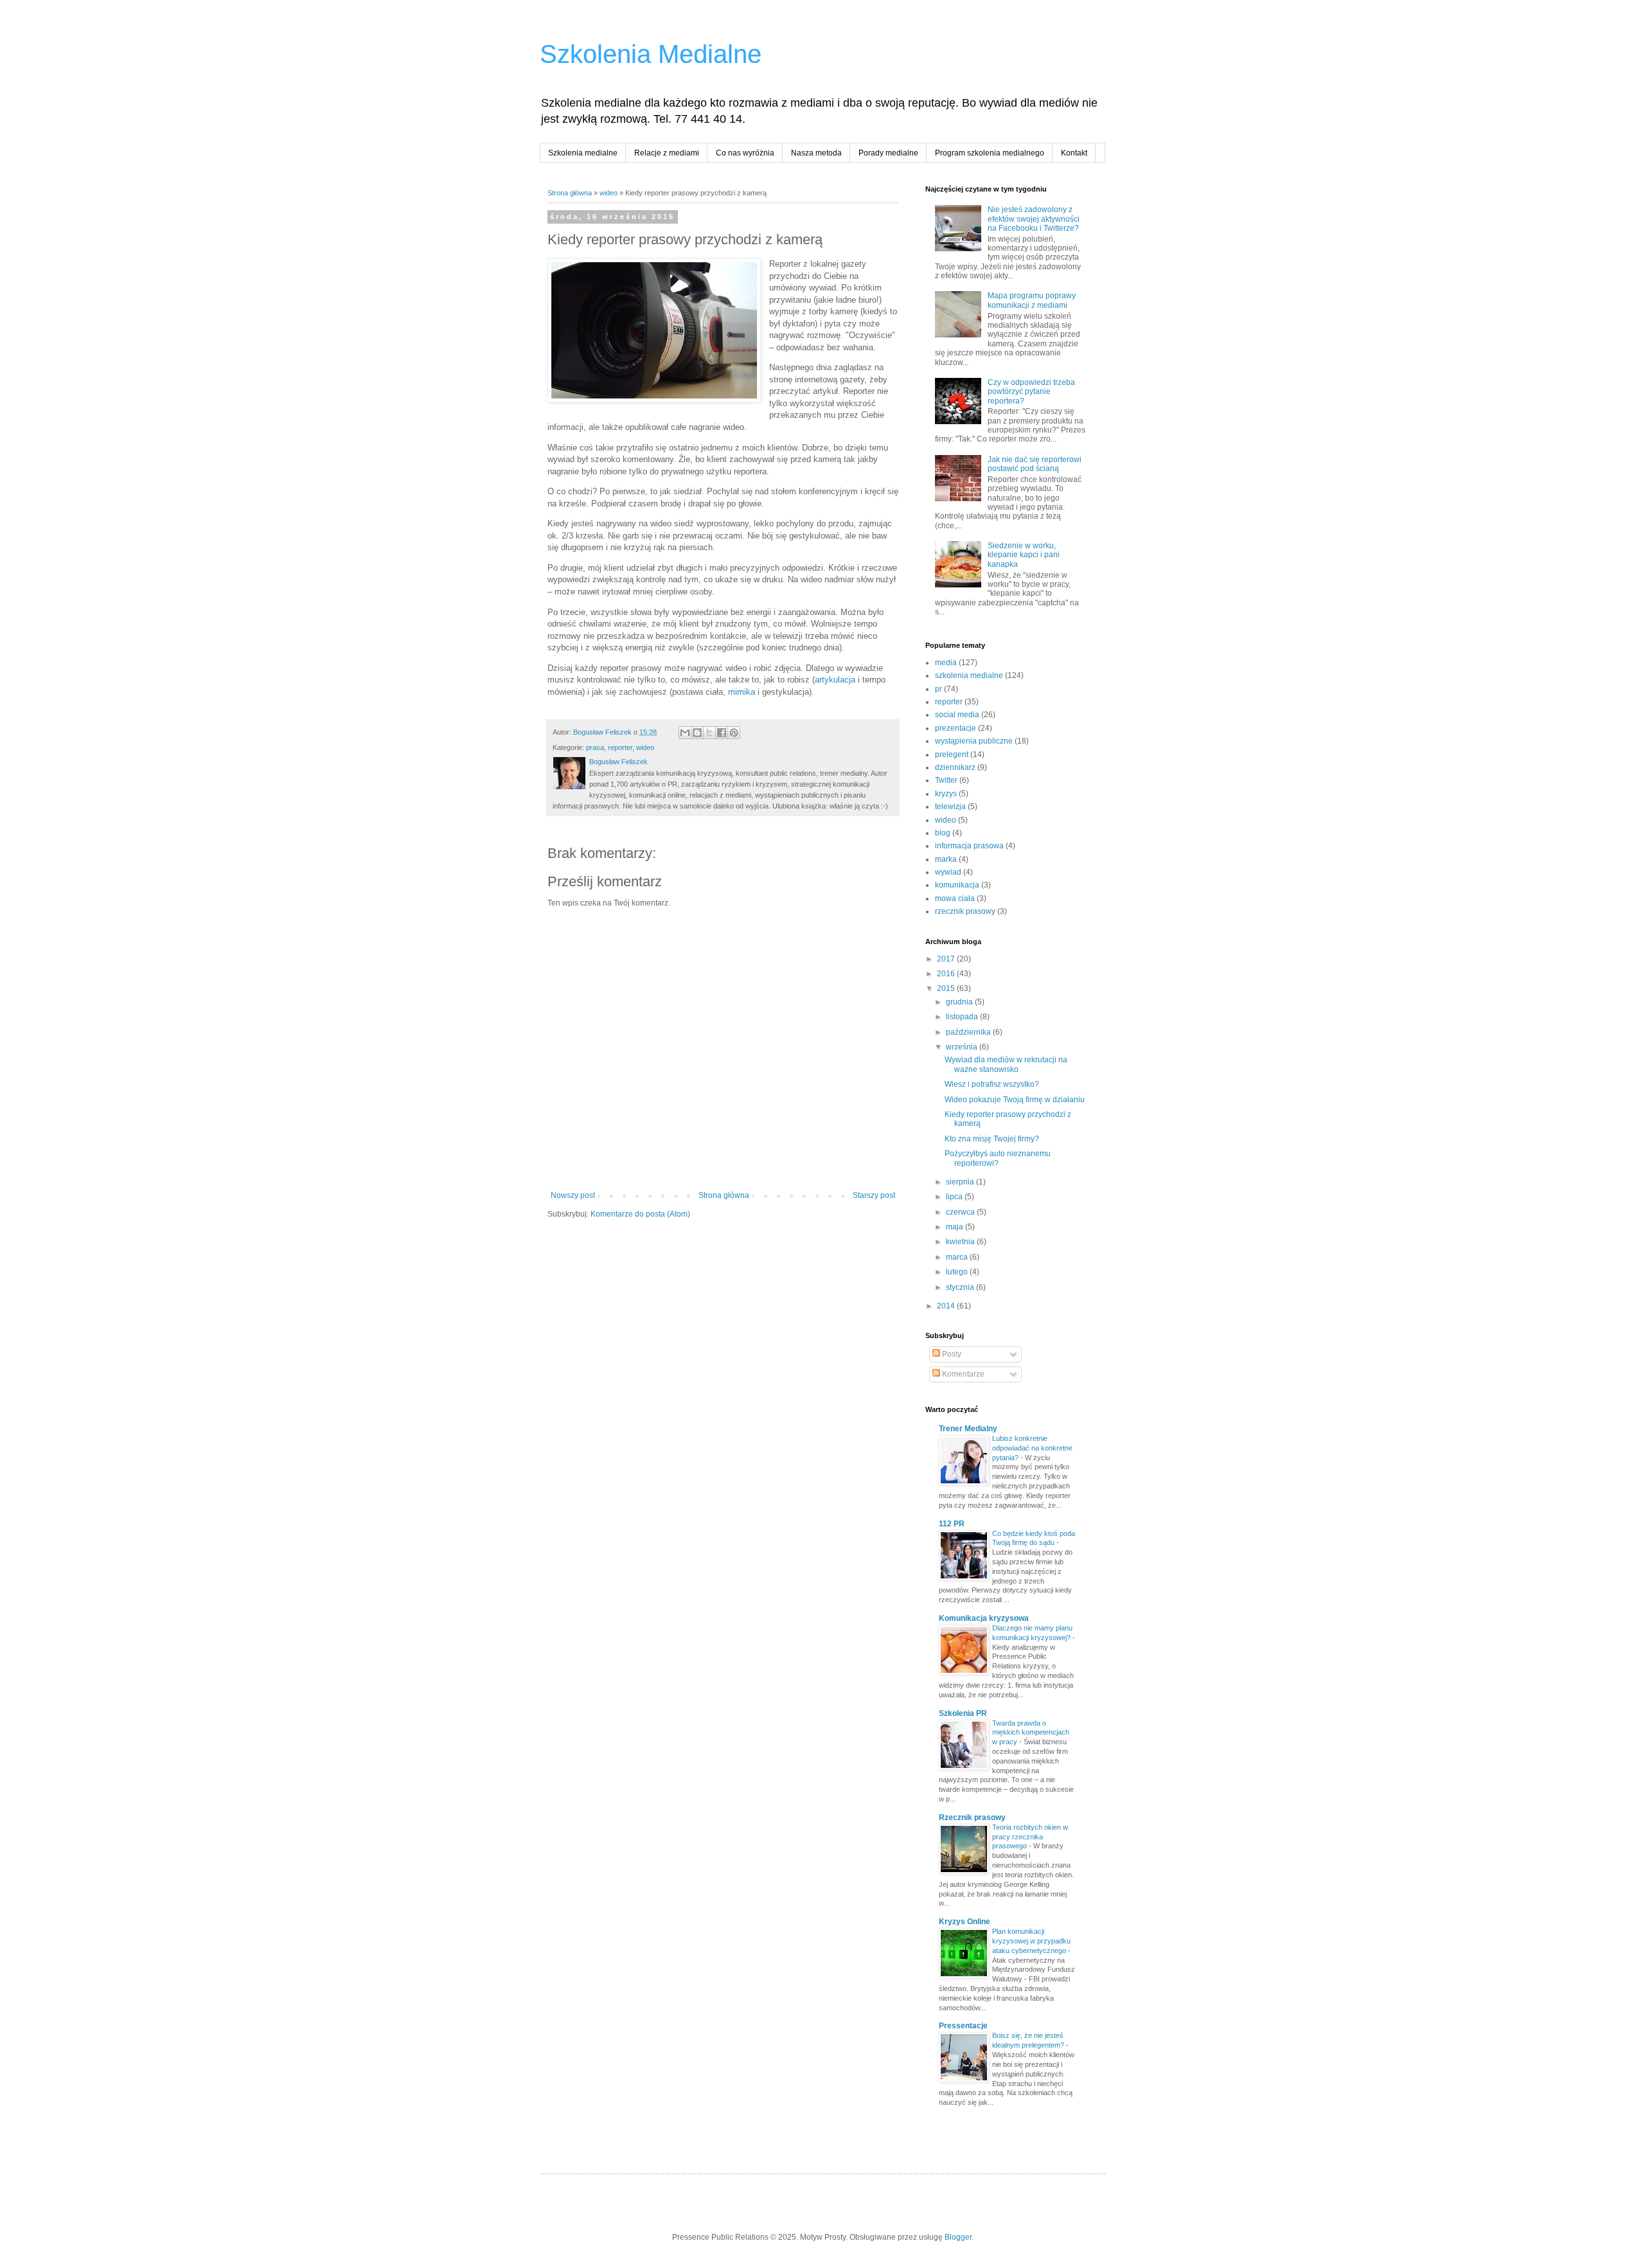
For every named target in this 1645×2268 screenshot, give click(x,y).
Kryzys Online (965, 1922)
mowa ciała (955, 898)
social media (957, 715)
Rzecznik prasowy (972, 1817)
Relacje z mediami (667, 153)
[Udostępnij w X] (709, 733)
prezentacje (956, 728)
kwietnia (961, 1242)
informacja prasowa (969, 846)
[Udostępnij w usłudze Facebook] (722, 733)
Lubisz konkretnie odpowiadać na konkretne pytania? (1032, 1448)
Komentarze (962, 1374)
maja (956, 1227)
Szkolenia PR (963, 1713)
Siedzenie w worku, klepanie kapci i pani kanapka (1024, 555)
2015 (947, 988)
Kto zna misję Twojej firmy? (992, 1139)
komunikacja (957, 885)
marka (946, 859)
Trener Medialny (968, 1429)
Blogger (958, 2237)
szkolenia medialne (969, 675)
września (963, 1047)
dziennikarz (955, 767)
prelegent (952, 755)
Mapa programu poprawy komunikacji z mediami (1032, 300)
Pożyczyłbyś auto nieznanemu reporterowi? (998, 1158)
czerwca (961, 1212)
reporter (620, 747)
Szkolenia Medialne (651, 54)
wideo (609, 193)
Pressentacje (963, 2026)
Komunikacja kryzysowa (984, 1618)
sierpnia (961, 1182)
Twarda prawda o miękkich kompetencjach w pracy (1031, 1733)
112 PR (952, 1524)
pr (938, 689)
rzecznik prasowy (965, 911)
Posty (951, 1354)
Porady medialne (888, 153)
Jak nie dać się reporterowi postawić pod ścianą (1035, 464)
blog (943, 833)
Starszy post (874, 1195)
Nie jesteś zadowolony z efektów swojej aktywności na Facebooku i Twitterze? (1034, 219)
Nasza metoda (816, 153)
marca (958, 1257)
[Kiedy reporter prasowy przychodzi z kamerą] (654, 332)
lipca (955, 1197)
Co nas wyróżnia (745, 153)
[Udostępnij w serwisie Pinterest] (734, 733)
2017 (947, 959)
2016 (947, 974)
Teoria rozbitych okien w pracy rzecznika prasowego (1030, 1837)
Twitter (946, 780)
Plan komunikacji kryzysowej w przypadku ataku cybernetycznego (1031, 1941)
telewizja (950, 807)
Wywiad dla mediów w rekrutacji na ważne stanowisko (1006, 1064)
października (969, 1032)
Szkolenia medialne (583, 153)
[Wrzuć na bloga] (697, 733)
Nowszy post (573, 1195)
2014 (947, 1306)
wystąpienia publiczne (974, 741)
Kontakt (1074, 153)
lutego (958, 1272)
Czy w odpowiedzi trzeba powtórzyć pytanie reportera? (1031, 392)
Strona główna (570, 193)
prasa (595, 747)
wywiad (948, 872)
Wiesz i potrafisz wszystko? (992, 1084)
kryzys (946, 794)
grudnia (960, 1002)
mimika (742, 692)
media (946, 663)
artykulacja (835, 680)
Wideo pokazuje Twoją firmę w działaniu (1015, 1100)
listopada (963, 1017)
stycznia (961, 1287)
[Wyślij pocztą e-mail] (685, 733)
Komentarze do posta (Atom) (640, 1214)
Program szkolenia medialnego (990, 153)
